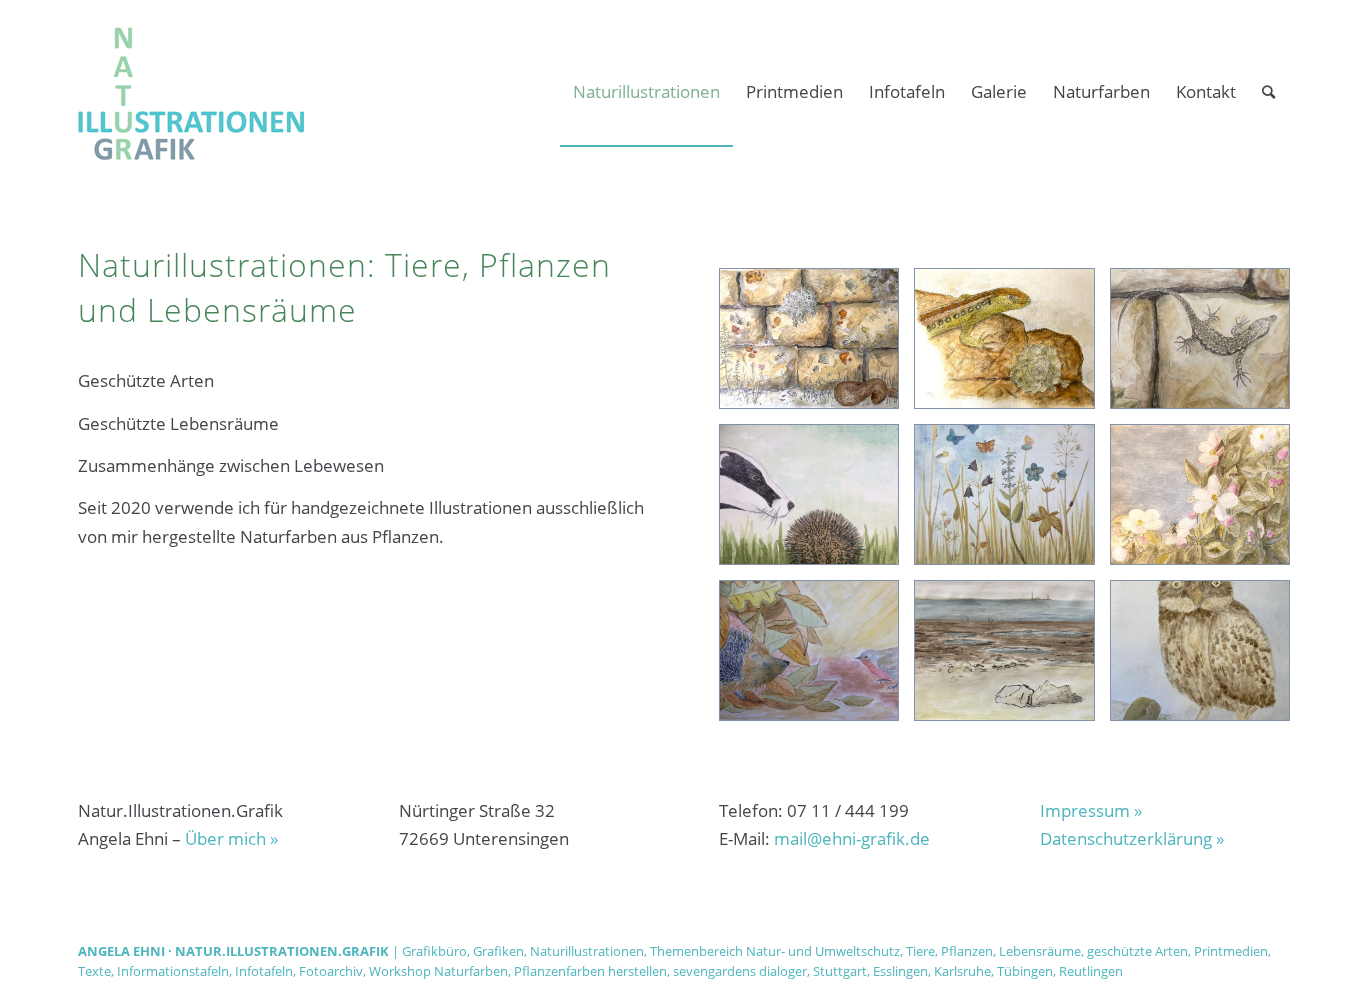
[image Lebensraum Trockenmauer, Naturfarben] (816, 346)
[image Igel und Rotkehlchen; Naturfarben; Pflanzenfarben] (816, 658)
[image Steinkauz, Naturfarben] (1207, 658)
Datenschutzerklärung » (1132, 838)
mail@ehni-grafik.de (852, 838)
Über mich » (231, 838)
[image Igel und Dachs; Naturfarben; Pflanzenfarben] (816, 502)
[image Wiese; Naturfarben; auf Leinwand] (1011, 502)
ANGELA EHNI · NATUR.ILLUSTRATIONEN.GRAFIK (233, 951)
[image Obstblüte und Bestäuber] (1207, 502)
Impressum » (1091, 810)
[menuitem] (646, 92)
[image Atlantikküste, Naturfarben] (1011, 658)
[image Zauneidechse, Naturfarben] (1011, 346)
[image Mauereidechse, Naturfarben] (1207, 346)
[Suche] (1268, 92)
